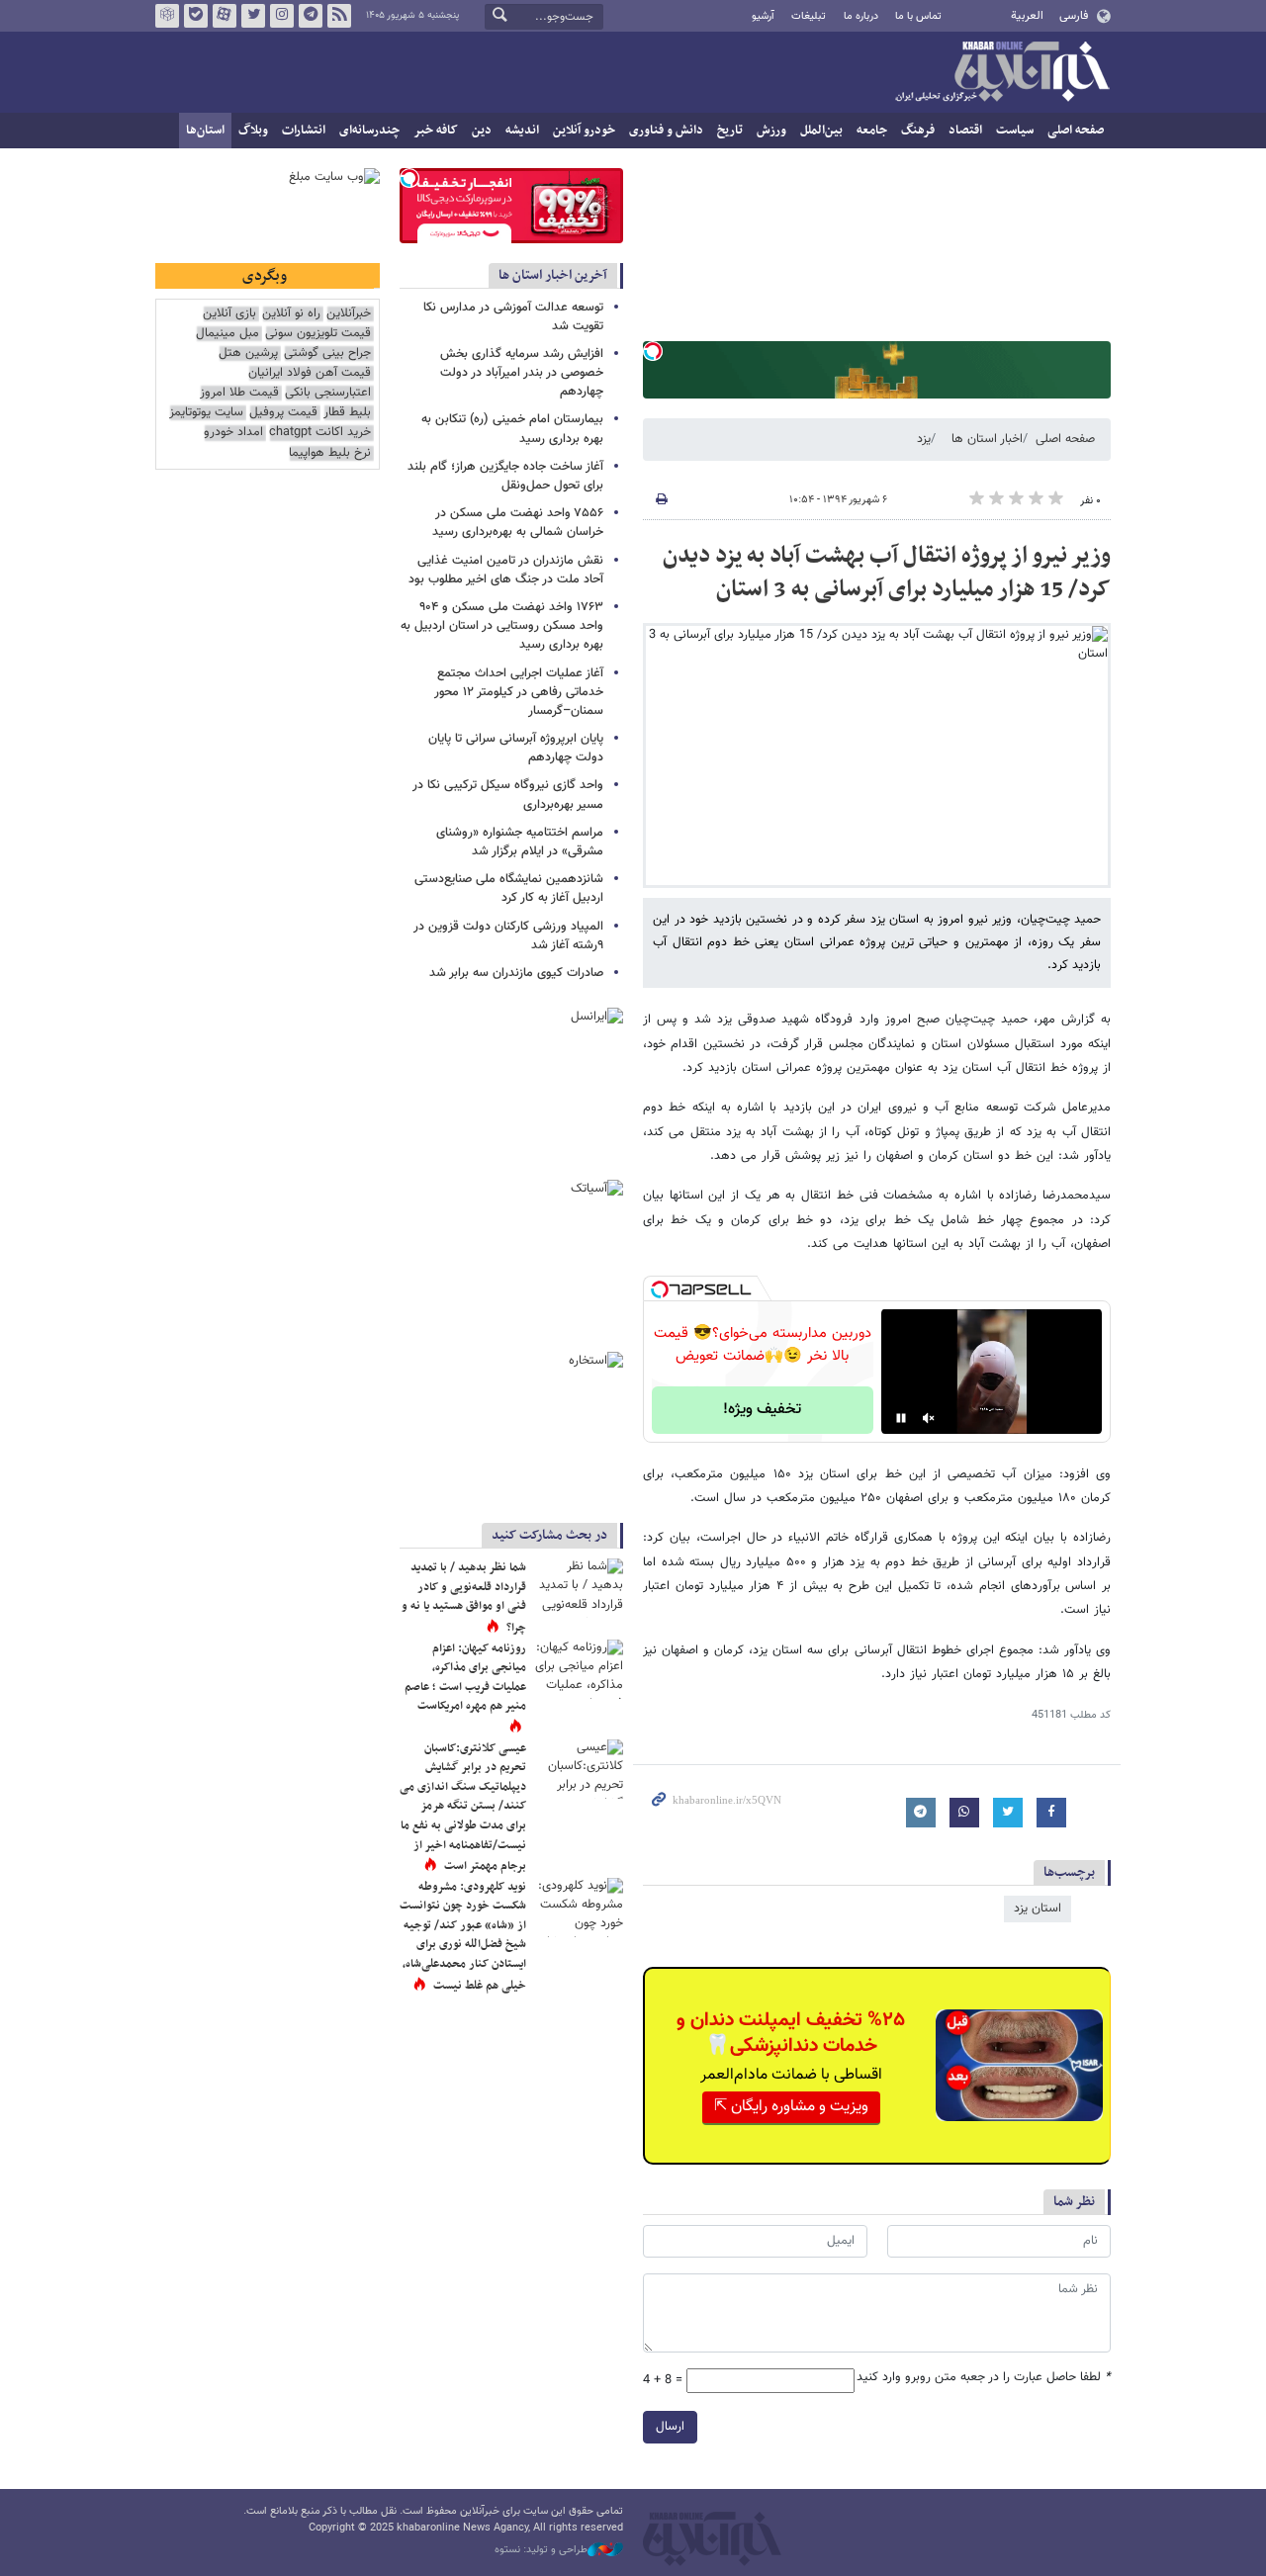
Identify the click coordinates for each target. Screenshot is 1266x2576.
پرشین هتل (248, 354)
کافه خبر (436, 131)
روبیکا (167, 16)
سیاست (1015, 131)
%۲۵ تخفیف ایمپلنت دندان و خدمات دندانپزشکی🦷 (791, 2033)
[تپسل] (653, 351)
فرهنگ (918, 131)
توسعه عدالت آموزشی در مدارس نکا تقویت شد (513, 317)
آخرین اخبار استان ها (553, 275)
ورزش (771, 131)
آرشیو (763, 16)
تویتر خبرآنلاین (253, 16)
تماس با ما (918, 16)
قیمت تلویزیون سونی (318, 334)
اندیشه (522, 131)
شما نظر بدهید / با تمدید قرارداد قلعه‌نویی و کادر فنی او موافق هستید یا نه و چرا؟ (464, 1598)
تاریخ (730, 131)
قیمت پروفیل (283, 413)
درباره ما (861, 16)
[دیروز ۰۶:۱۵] (579, 1669)
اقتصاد (965, 131)
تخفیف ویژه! (762, 1410)
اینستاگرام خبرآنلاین (282, 16)
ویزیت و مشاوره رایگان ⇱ (791, 2107)
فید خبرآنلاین (339, 16)
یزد (924, 439)
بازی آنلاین (229, 314)
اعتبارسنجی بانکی (328, 393)
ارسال (670, 2427)
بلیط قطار (347, 413)
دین (482, 131)
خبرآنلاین (1002, 73)
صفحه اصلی (1076, 131)
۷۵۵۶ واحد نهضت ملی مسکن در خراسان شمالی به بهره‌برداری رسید (518, 523)
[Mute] (929, 1418)
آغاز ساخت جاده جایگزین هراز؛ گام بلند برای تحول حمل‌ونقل (505, 476)
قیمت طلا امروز (239, 393)
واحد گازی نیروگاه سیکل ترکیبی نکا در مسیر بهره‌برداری (508, 795)
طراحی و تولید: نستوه (541, 2550)
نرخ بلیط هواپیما (330, 453)
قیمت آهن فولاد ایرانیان (310, 373)
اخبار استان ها (987, 439)
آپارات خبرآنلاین (225, 16)
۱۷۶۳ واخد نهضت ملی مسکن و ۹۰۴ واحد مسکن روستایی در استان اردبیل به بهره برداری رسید (502, 626)
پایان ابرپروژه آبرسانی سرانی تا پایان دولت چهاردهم (516, 748)
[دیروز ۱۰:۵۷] (579, 1908)
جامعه (872, 131)
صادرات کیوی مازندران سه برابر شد (516, 973)
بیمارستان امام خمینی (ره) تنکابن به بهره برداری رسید (512, 429)
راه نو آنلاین (291, 314)
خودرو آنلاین (584, 131)
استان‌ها (205, 131)
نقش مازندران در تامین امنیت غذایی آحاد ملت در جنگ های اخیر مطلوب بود (506, 570)
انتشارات (304, 131)
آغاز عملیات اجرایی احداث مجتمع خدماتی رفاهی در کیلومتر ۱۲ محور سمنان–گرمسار (519, 692)
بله (196, 16)
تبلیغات (809, 16)
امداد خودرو (233, 433)
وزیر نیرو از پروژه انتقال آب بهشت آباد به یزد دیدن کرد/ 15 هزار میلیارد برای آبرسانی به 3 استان (887, 573)
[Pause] (901, 1418)
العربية (1027, 16)
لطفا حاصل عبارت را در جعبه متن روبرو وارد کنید (984, 2378)
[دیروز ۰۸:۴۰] (579, 1769)
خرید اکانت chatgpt (320, 433)
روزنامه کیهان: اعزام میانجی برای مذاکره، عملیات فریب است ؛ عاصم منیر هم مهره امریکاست (465, 1678)
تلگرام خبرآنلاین (311, 16)
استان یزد (1038, 1909)
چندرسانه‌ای (369, 131)
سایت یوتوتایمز (206, 413)
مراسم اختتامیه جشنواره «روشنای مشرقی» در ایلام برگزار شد (520, 842)
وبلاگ (253, 131)
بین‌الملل (821, 131)
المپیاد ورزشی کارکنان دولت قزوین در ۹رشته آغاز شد (508, 936)
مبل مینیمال (227, 334)
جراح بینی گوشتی (327, 354)
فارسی (1074, 16)
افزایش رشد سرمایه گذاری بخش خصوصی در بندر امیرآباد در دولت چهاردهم (522, 373)
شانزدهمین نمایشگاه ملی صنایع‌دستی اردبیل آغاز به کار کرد (509, 888)
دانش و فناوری (666, 131)
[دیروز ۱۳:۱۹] (579, 1588)
